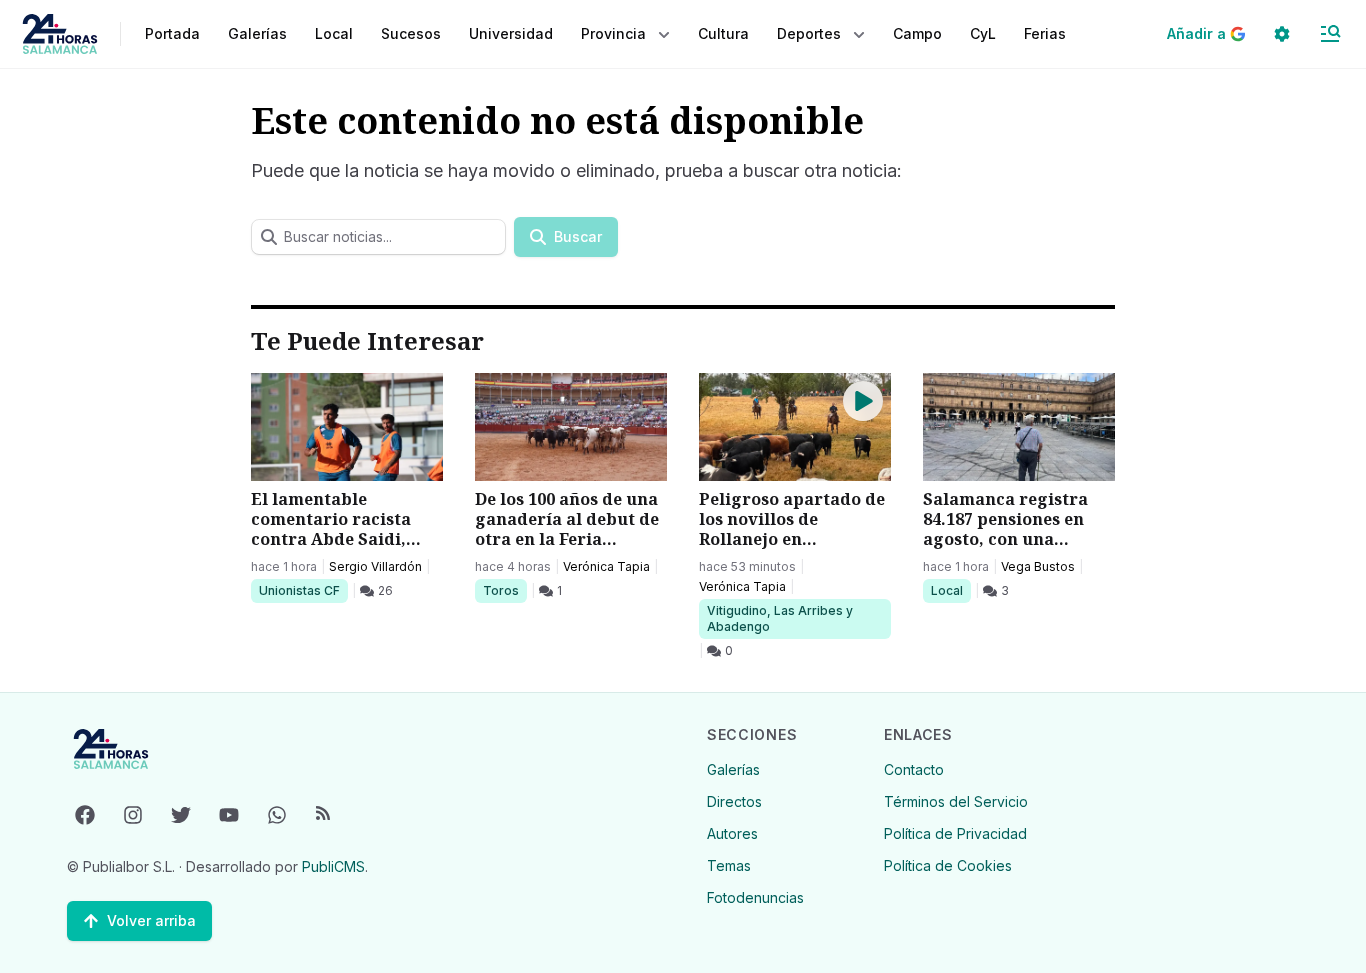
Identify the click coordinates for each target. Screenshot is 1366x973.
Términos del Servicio (956, 801)
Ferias (1045, 33)
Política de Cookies (948, 865)
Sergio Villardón (375, 566)
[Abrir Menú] (1330, 34)
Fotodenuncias (755, 897)
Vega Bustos (1038, 566)
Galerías (257, 33)
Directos (734, 801)
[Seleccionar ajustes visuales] (1282, 34)
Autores (732, 833)
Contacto (914, 769)
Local (950, 590)
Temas (729, 865)
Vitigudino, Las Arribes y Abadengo (779, 618)
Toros (504, 590)
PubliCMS (333, 866)
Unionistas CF (299, 590)
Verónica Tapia (606, 566)
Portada (172, 33)
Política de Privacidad (955, 833)
